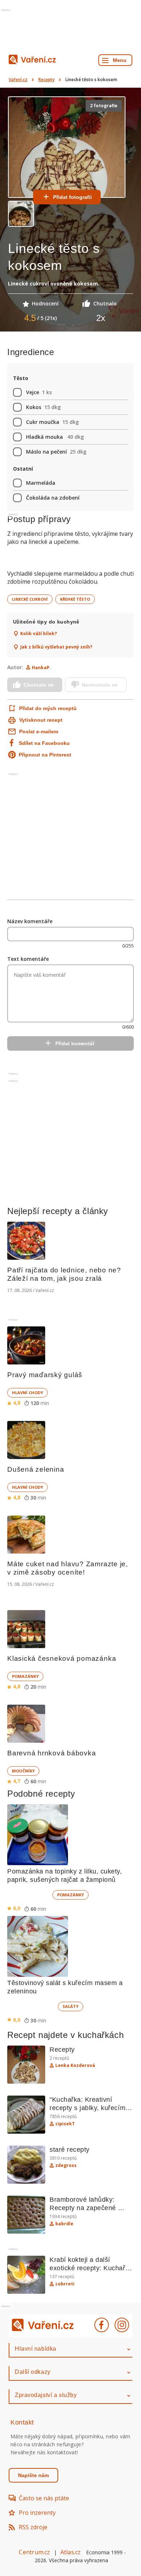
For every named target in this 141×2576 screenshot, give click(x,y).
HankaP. (41, 668)
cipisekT (65, 2124)
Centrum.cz (34, 2552)
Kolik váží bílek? (39, 634)
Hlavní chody (27, 1393)
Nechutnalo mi (100, 685)
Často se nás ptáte (44, 2498)
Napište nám (33, 2475)
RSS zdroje (33, 2527)
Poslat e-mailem (39, 731)
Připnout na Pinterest (45, 755)
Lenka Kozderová (75, 2066)
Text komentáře (28, 959)
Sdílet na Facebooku (44, 743)
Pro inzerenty (37, 2513)
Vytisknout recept (41, 720)
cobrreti (65, 2284)
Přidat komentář (75, 1043)
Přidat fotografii (72, 197)
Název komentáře (30, 921)
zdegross (66, 2166)
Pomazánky (25, 1676)
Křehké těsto (75, 599)
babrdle (64, 2224)
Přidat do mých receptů (44, 708)
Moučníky (23, 1771)
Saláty (70, 2006)
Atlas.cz (71, 2552)
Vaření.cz (18, 80)
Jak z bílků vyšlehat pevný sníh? (56, 647)
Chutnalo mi (39, 685)
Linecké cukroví (30, 599)
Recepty (46, 80)
